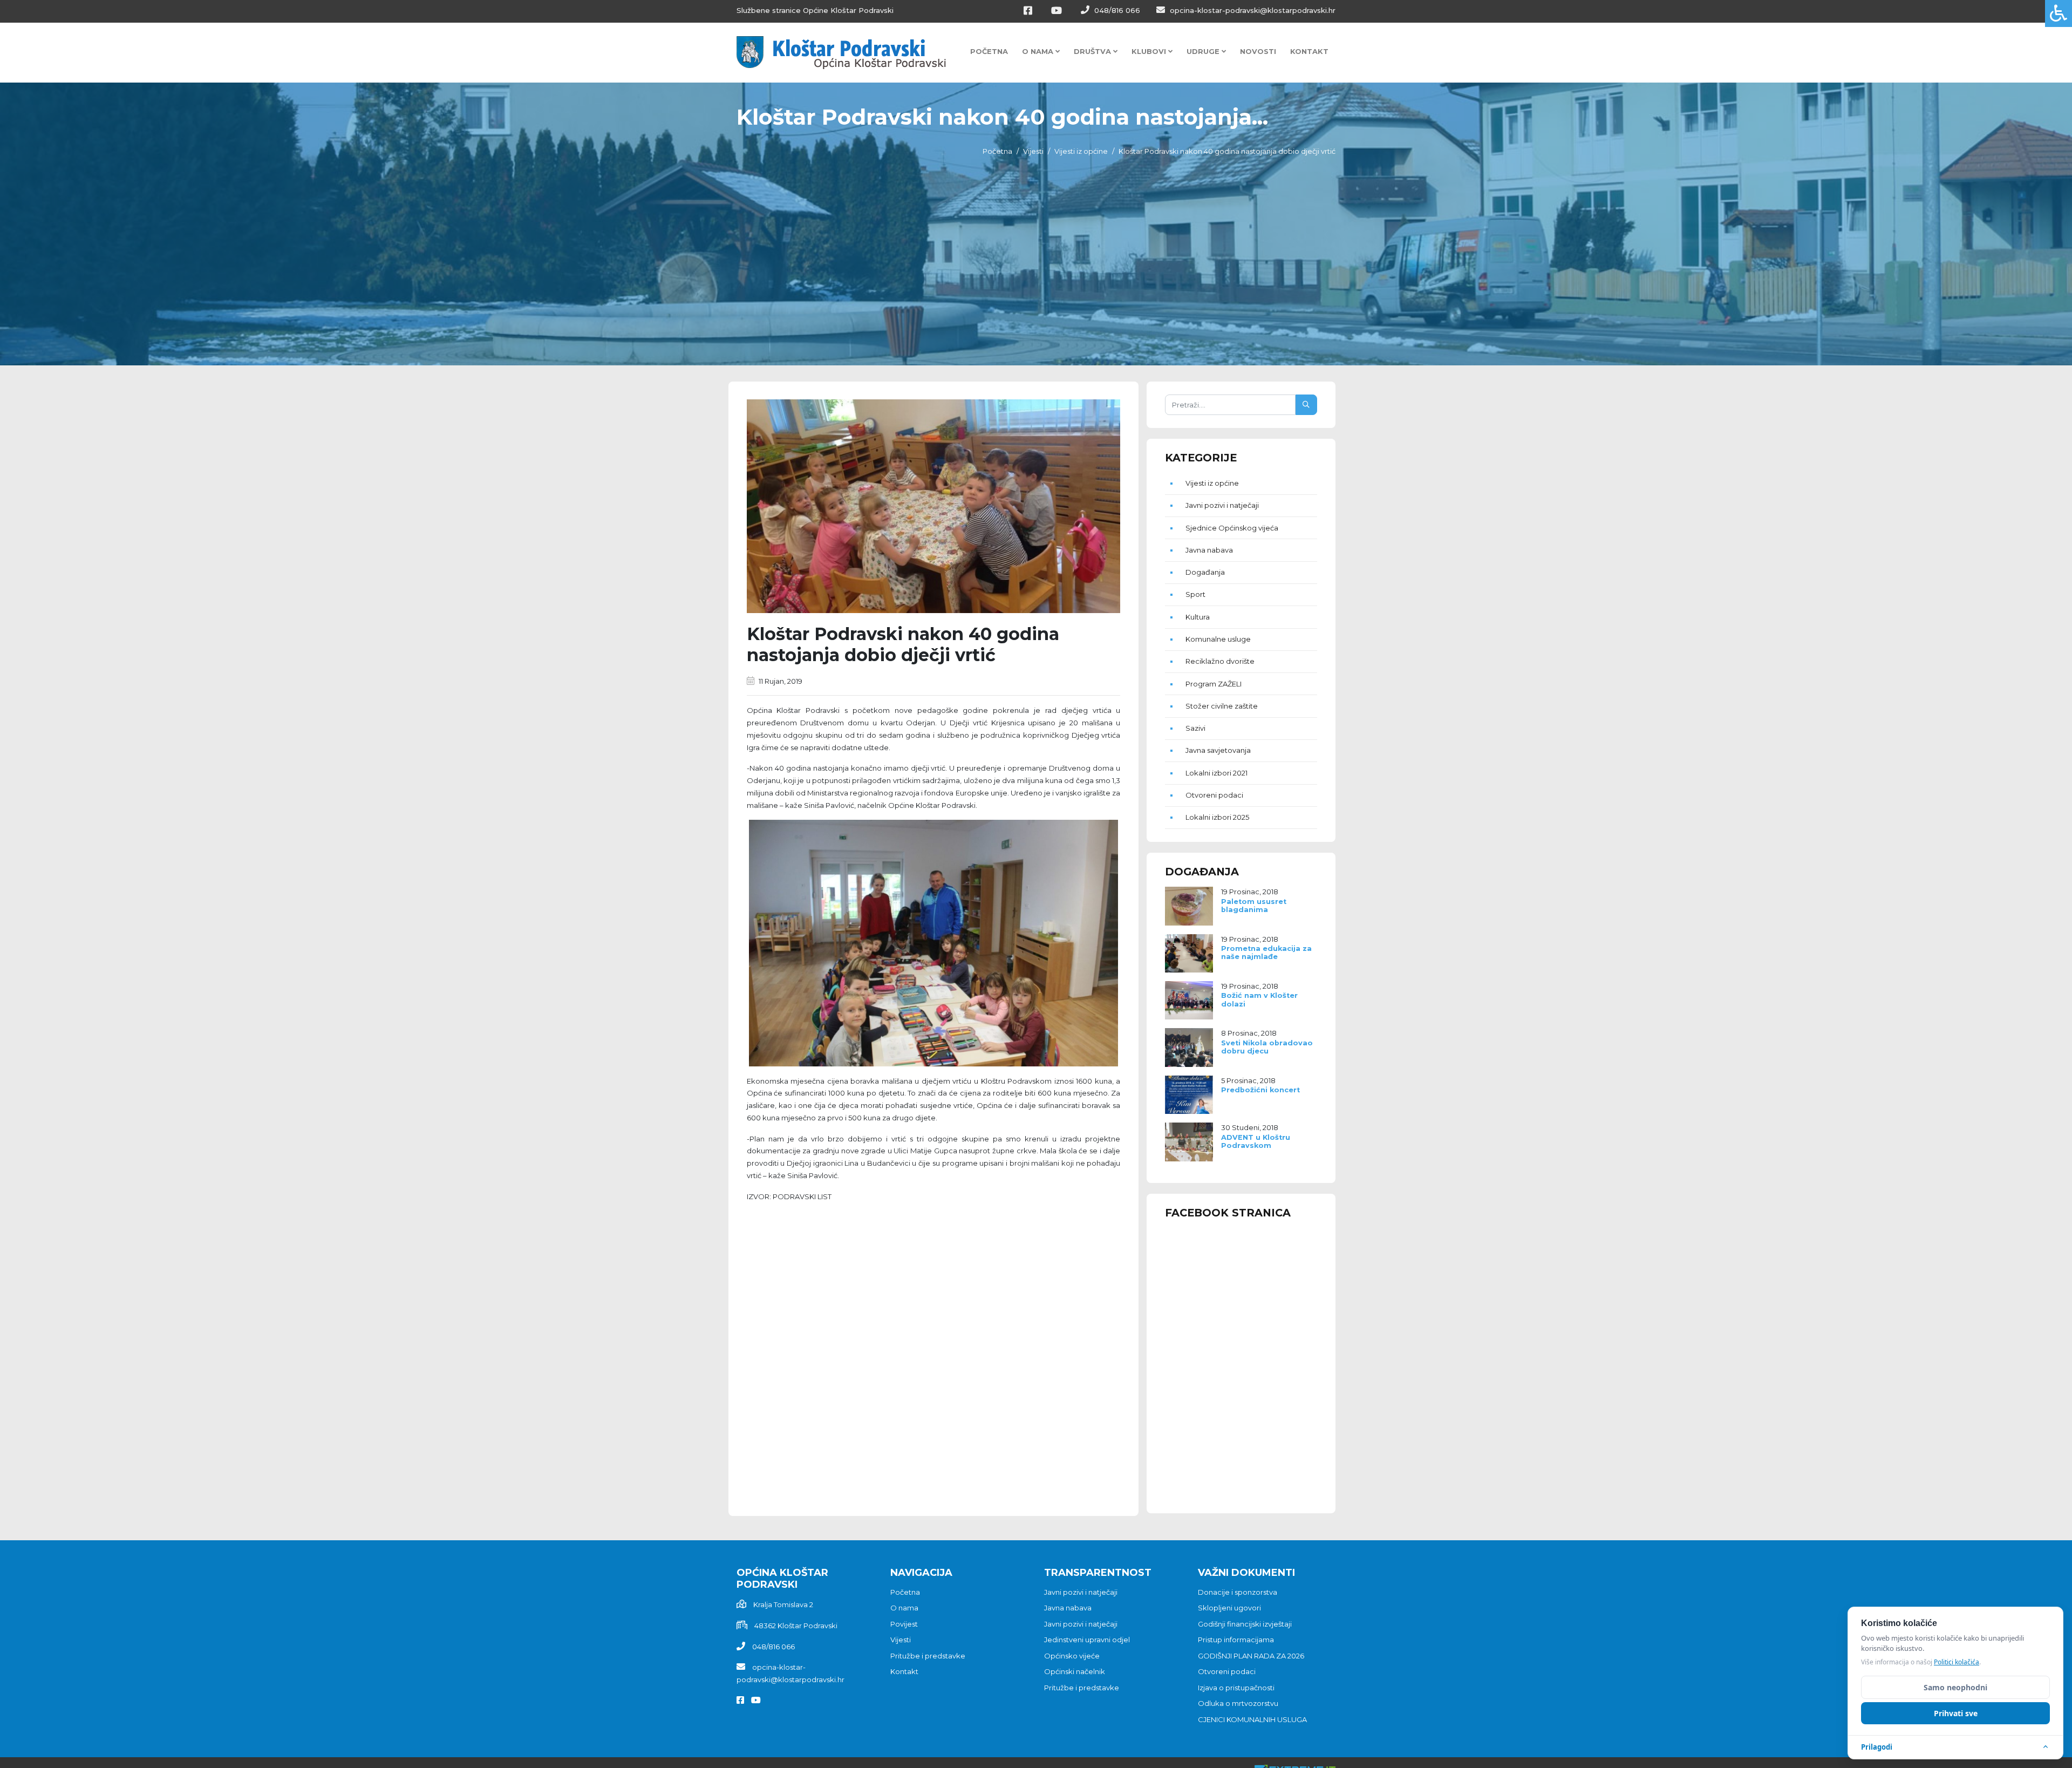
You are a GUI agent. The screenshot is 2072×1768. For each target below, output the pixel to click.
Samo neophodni (1955, 1687)
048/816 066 (1116, 10)
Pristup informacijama (1236, 1640)
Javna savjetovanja (1218, 750)
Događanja (1205, 572)
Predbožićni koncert (1260, 1090)
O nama (904, 1608)
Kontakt (1309, 51)
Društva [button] (1093, 51)
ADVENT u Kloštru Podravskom (1256, 1141)
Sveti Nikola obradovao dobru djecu (1267, 1047)
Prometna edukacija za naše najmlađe (1266, 953)
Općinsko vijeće (1072, 1656)
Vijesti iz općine (1081, 151)
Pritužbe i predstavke (928, 1656)
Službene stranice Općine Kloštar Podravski (815, 10)
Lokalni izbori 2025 (1217, 817)
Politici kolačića (1957, 1662)
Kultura (1198, 617)
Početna (989, 51)
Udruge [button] (1204, 51)
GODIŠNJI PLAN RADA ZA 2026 (1251, 1656)
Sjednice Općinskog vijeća (1232, 528)
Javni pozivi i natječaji (1222, 505)
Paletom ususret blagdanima (1254, 906)
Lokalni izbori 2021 (1216, 773)
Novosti (1258, 51)
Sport (1195, 594)
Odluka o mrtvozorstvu (1238, 1703)
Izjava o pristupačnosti (1236, 1688)
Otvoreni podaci (1214, 795)
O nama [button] (1039, 51)
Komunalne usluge (1218, 639)
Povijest (904, 1624)
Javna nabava (1209, 550)
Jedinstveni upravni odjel (1087, 1640)
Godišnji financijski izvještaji (1245, 1624)
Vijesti (1033, 151)
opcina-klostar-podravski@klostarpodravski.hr (1252, 10)
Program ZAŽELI (1214, 684)
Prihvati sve (1956, 1713)
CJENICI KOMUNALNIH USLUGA (1252, 1719)
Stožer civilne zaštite (1222, 706)
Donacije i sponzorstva (1238, 1592)
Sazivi (1195, 728)
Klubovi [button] (1150, 51)
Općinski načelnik (1075, 1671)
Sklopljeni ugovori (1229, 1608)
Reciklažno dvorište (1220, 661)
